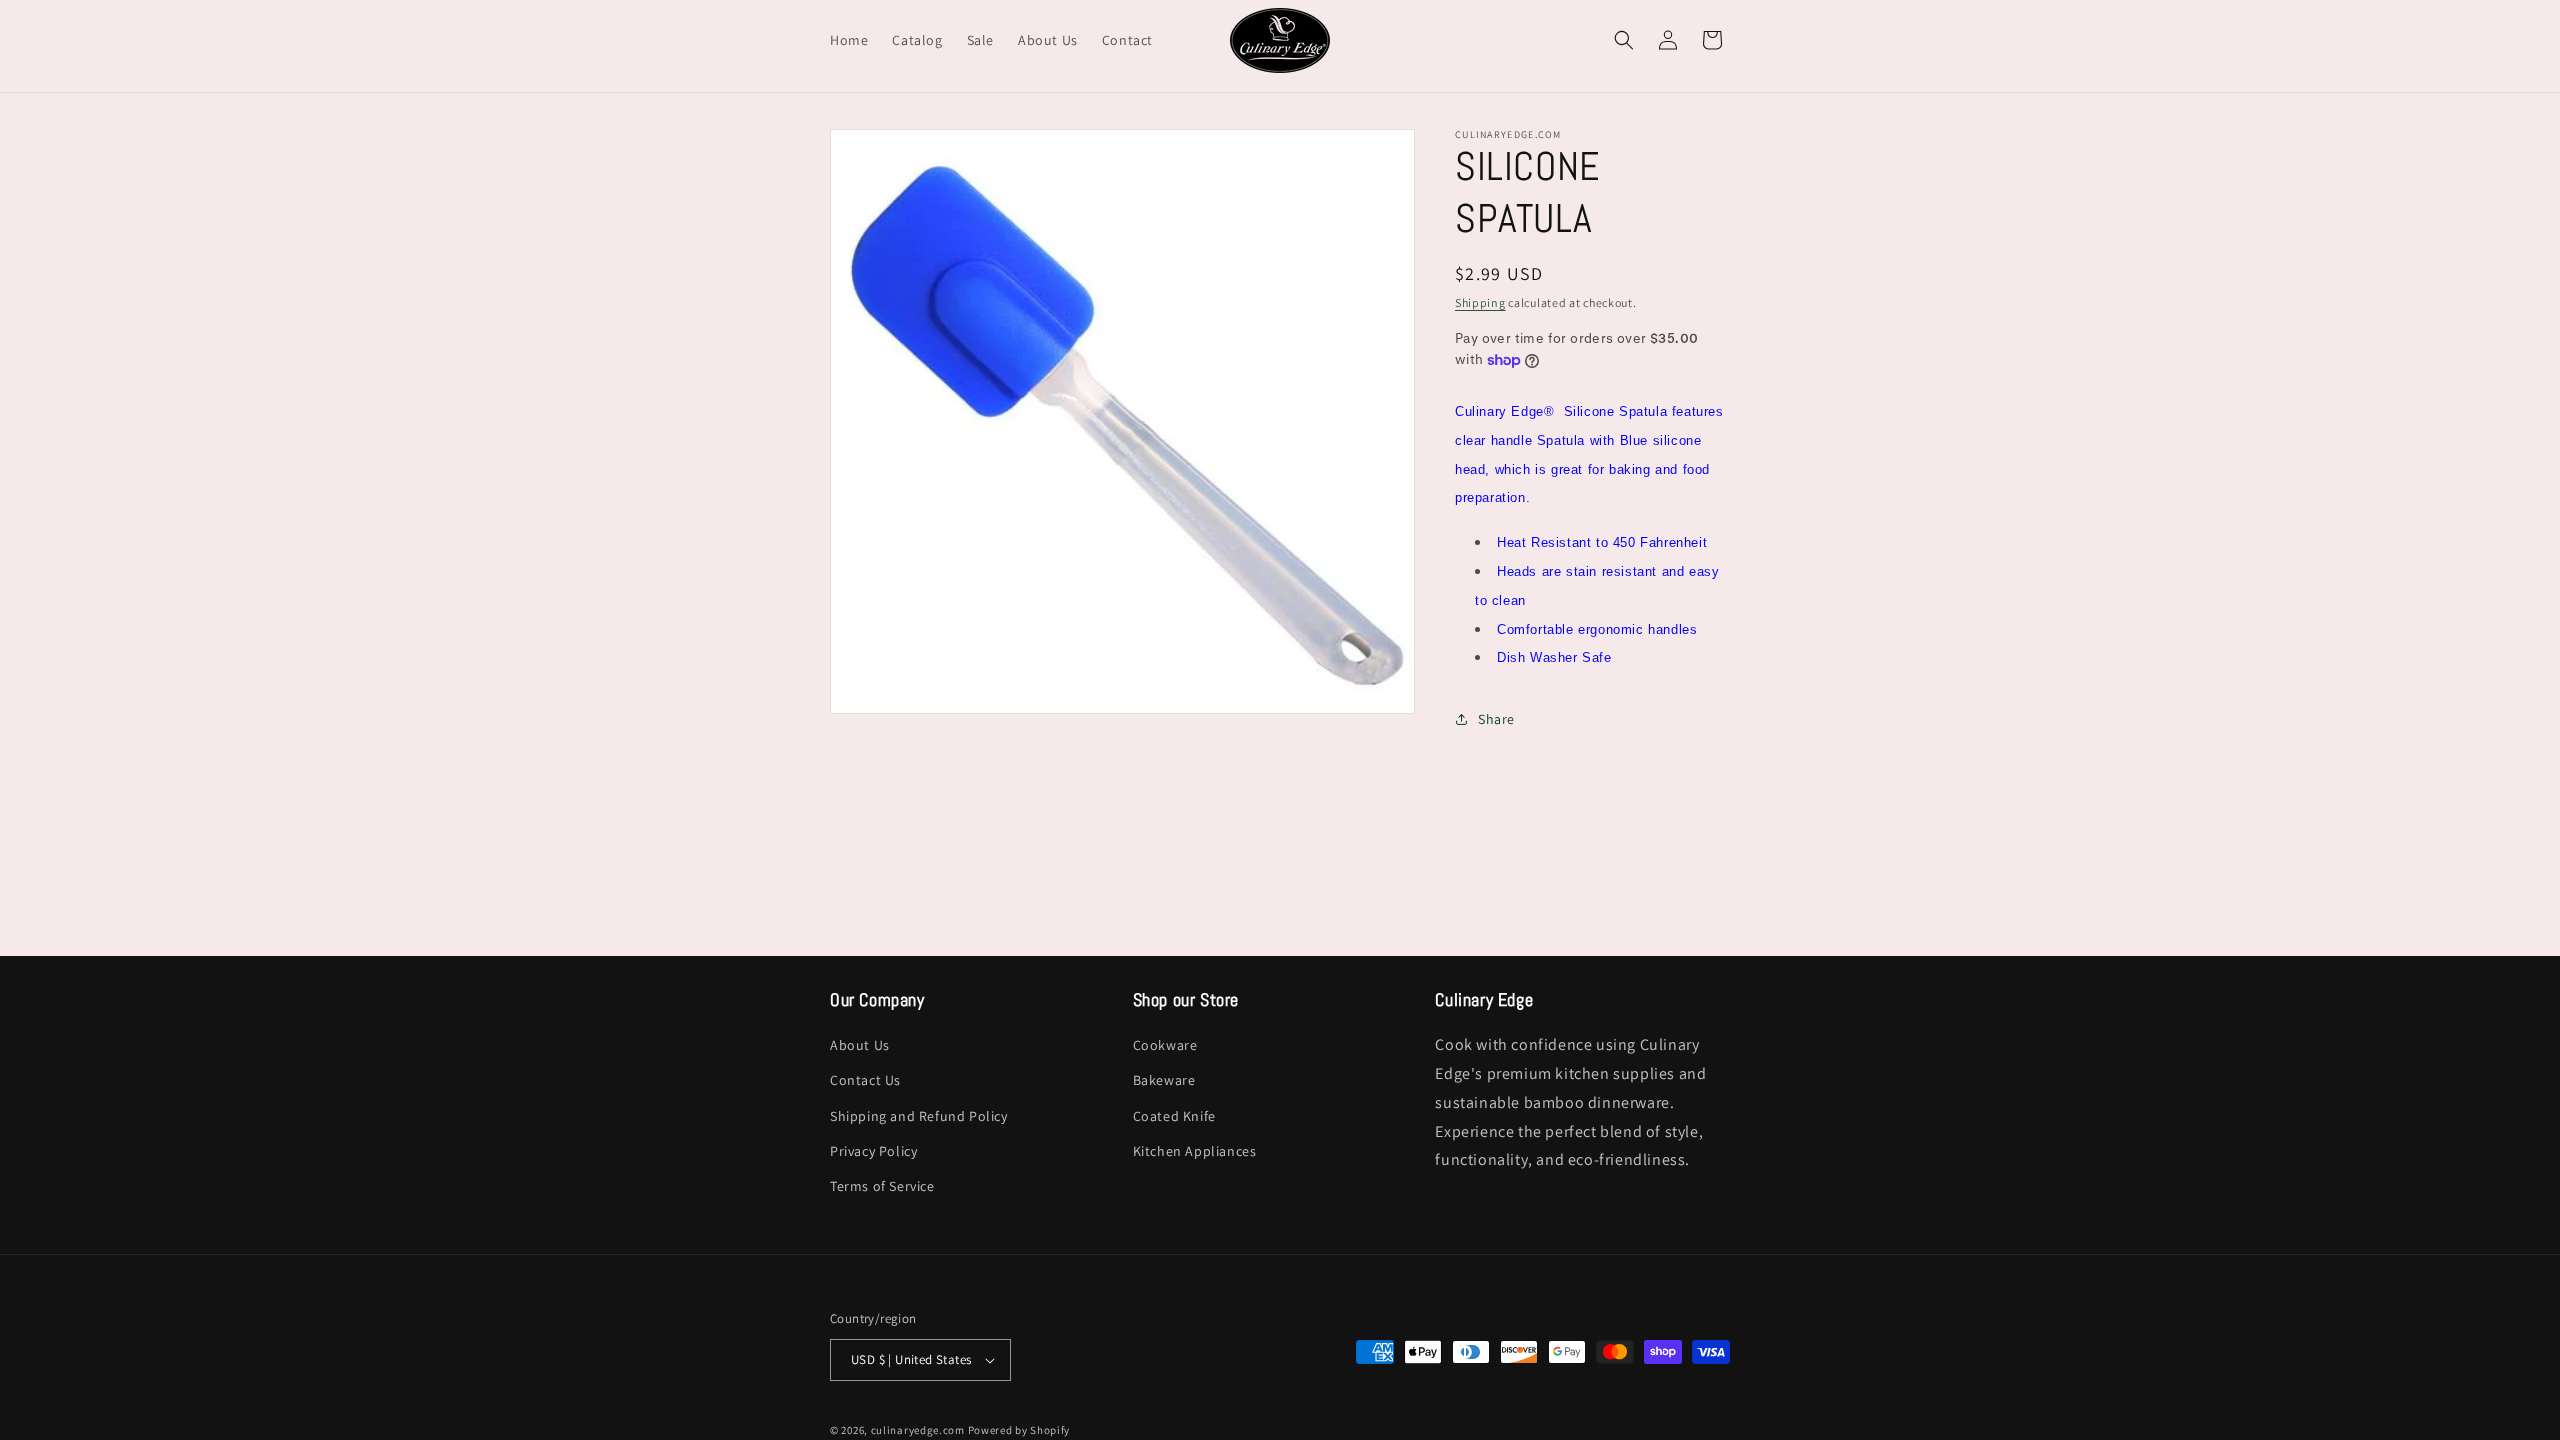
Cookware (1165, 1045)
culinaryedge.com (918, 1430)
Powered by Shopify (1019, 1430)
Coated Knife (1174, 1116)
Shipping (1480, 302)
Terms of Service (882, 1186)
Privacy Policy (873, 1151)
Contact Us (865, 1080)
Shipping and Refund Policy (919, 1116)
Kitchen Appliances (1195, 1151)
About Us (860, 1045)
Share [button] (1496, 719)
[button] (1624, 40)
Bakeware (1164, 1080)
